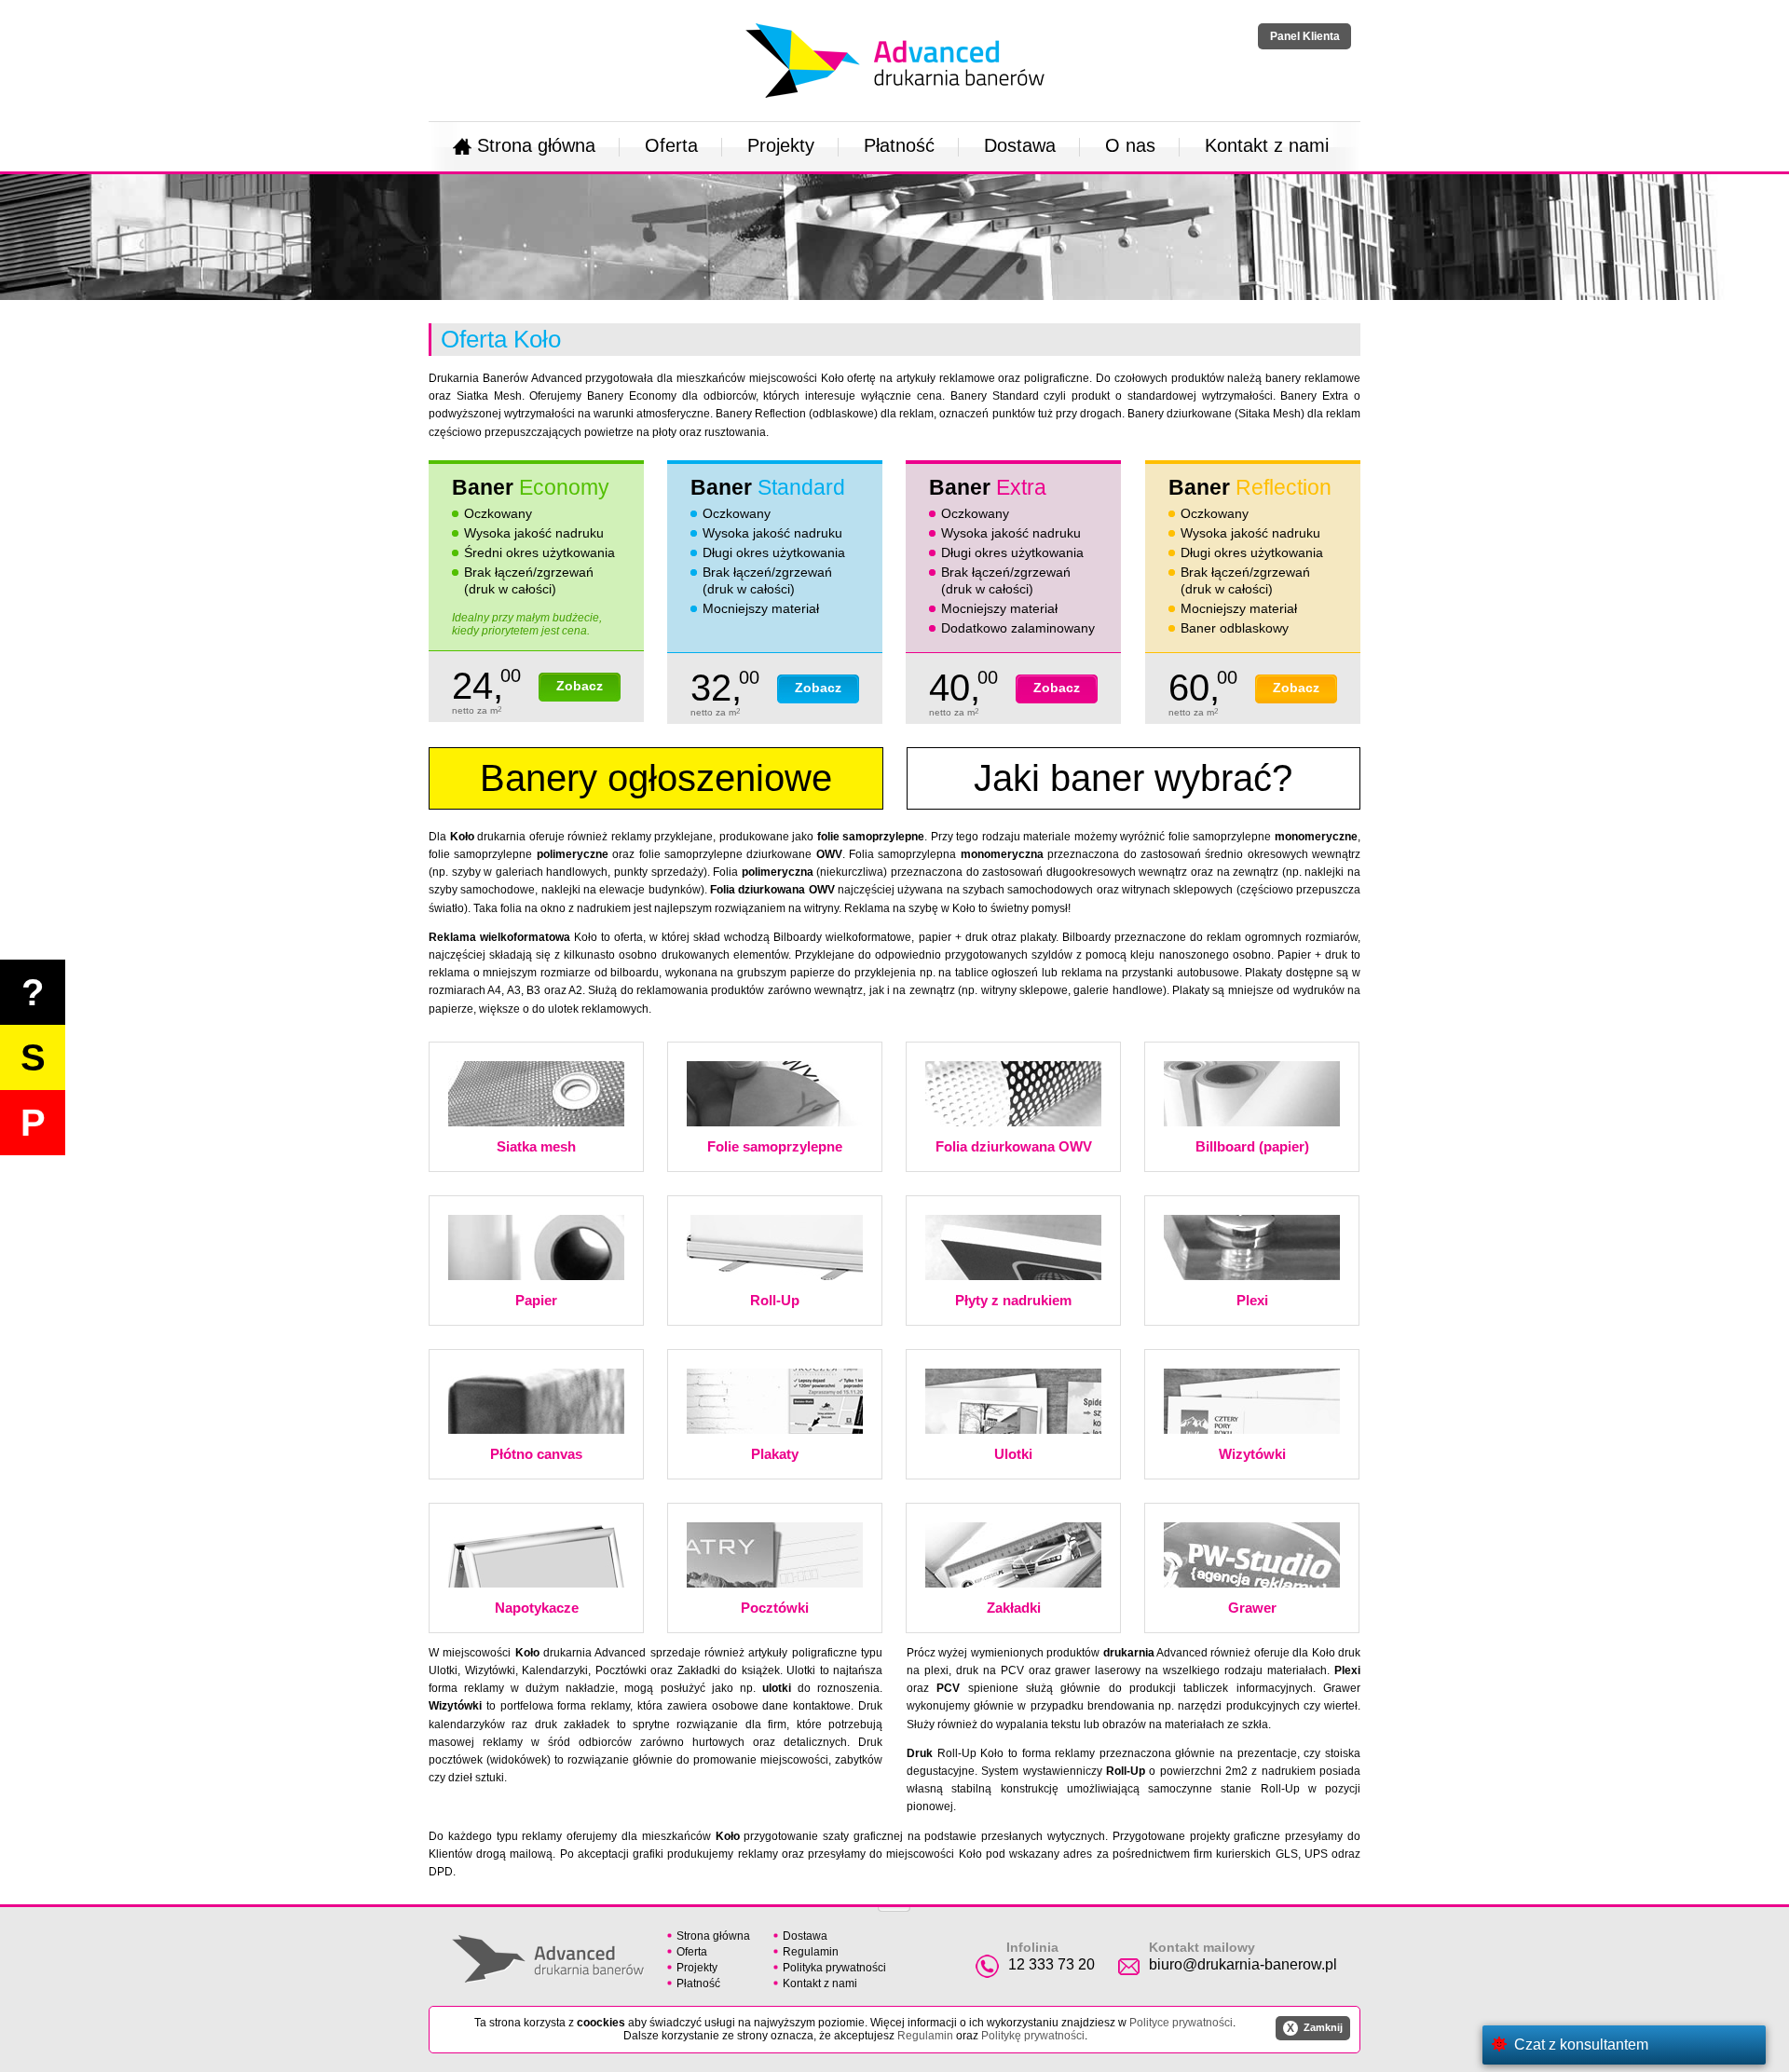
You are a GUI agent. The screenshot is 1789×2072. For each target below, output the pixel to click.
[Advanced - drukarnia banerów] (895, 20)
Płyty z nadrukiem (1013, 1300)
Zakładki (1014, 1608)
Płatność (899, 145)
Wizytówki (1252, 1454)
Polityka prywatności (834, 1968)
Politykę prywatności (1033, 2036)
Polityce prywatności (1181, 2023)
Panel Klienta (1305, 36)
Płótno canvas (536, 1454)
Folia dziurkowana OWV (1014, 1146)
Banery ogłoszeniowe (656, 778)
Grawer (1252, 1608)
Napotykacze (537, 1608)
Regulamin (811, 1952)
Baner (531, 487)
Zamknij (1315, 2028)
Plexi (1252, 1300)
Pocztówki (775, 1608)
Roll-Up (775, 1300)
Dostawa (1020, 145)
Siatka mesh (536, 1146)
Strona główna (536, 145)
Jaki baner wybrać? (1133, 778)
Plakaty (775, 1454)
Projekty (781, 145)
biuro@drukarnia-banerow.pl (1243, 1964)
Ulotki (1013, 1454)
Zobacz (580, 686)
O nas (1130, 145)
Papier (536, 1300)
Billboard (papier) (1252, 1146)
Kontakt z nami (1267, 145)
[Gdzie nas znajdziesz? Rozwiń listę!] (894, 1903)
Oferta (671, 145)
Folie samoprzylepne (775, 1146)
